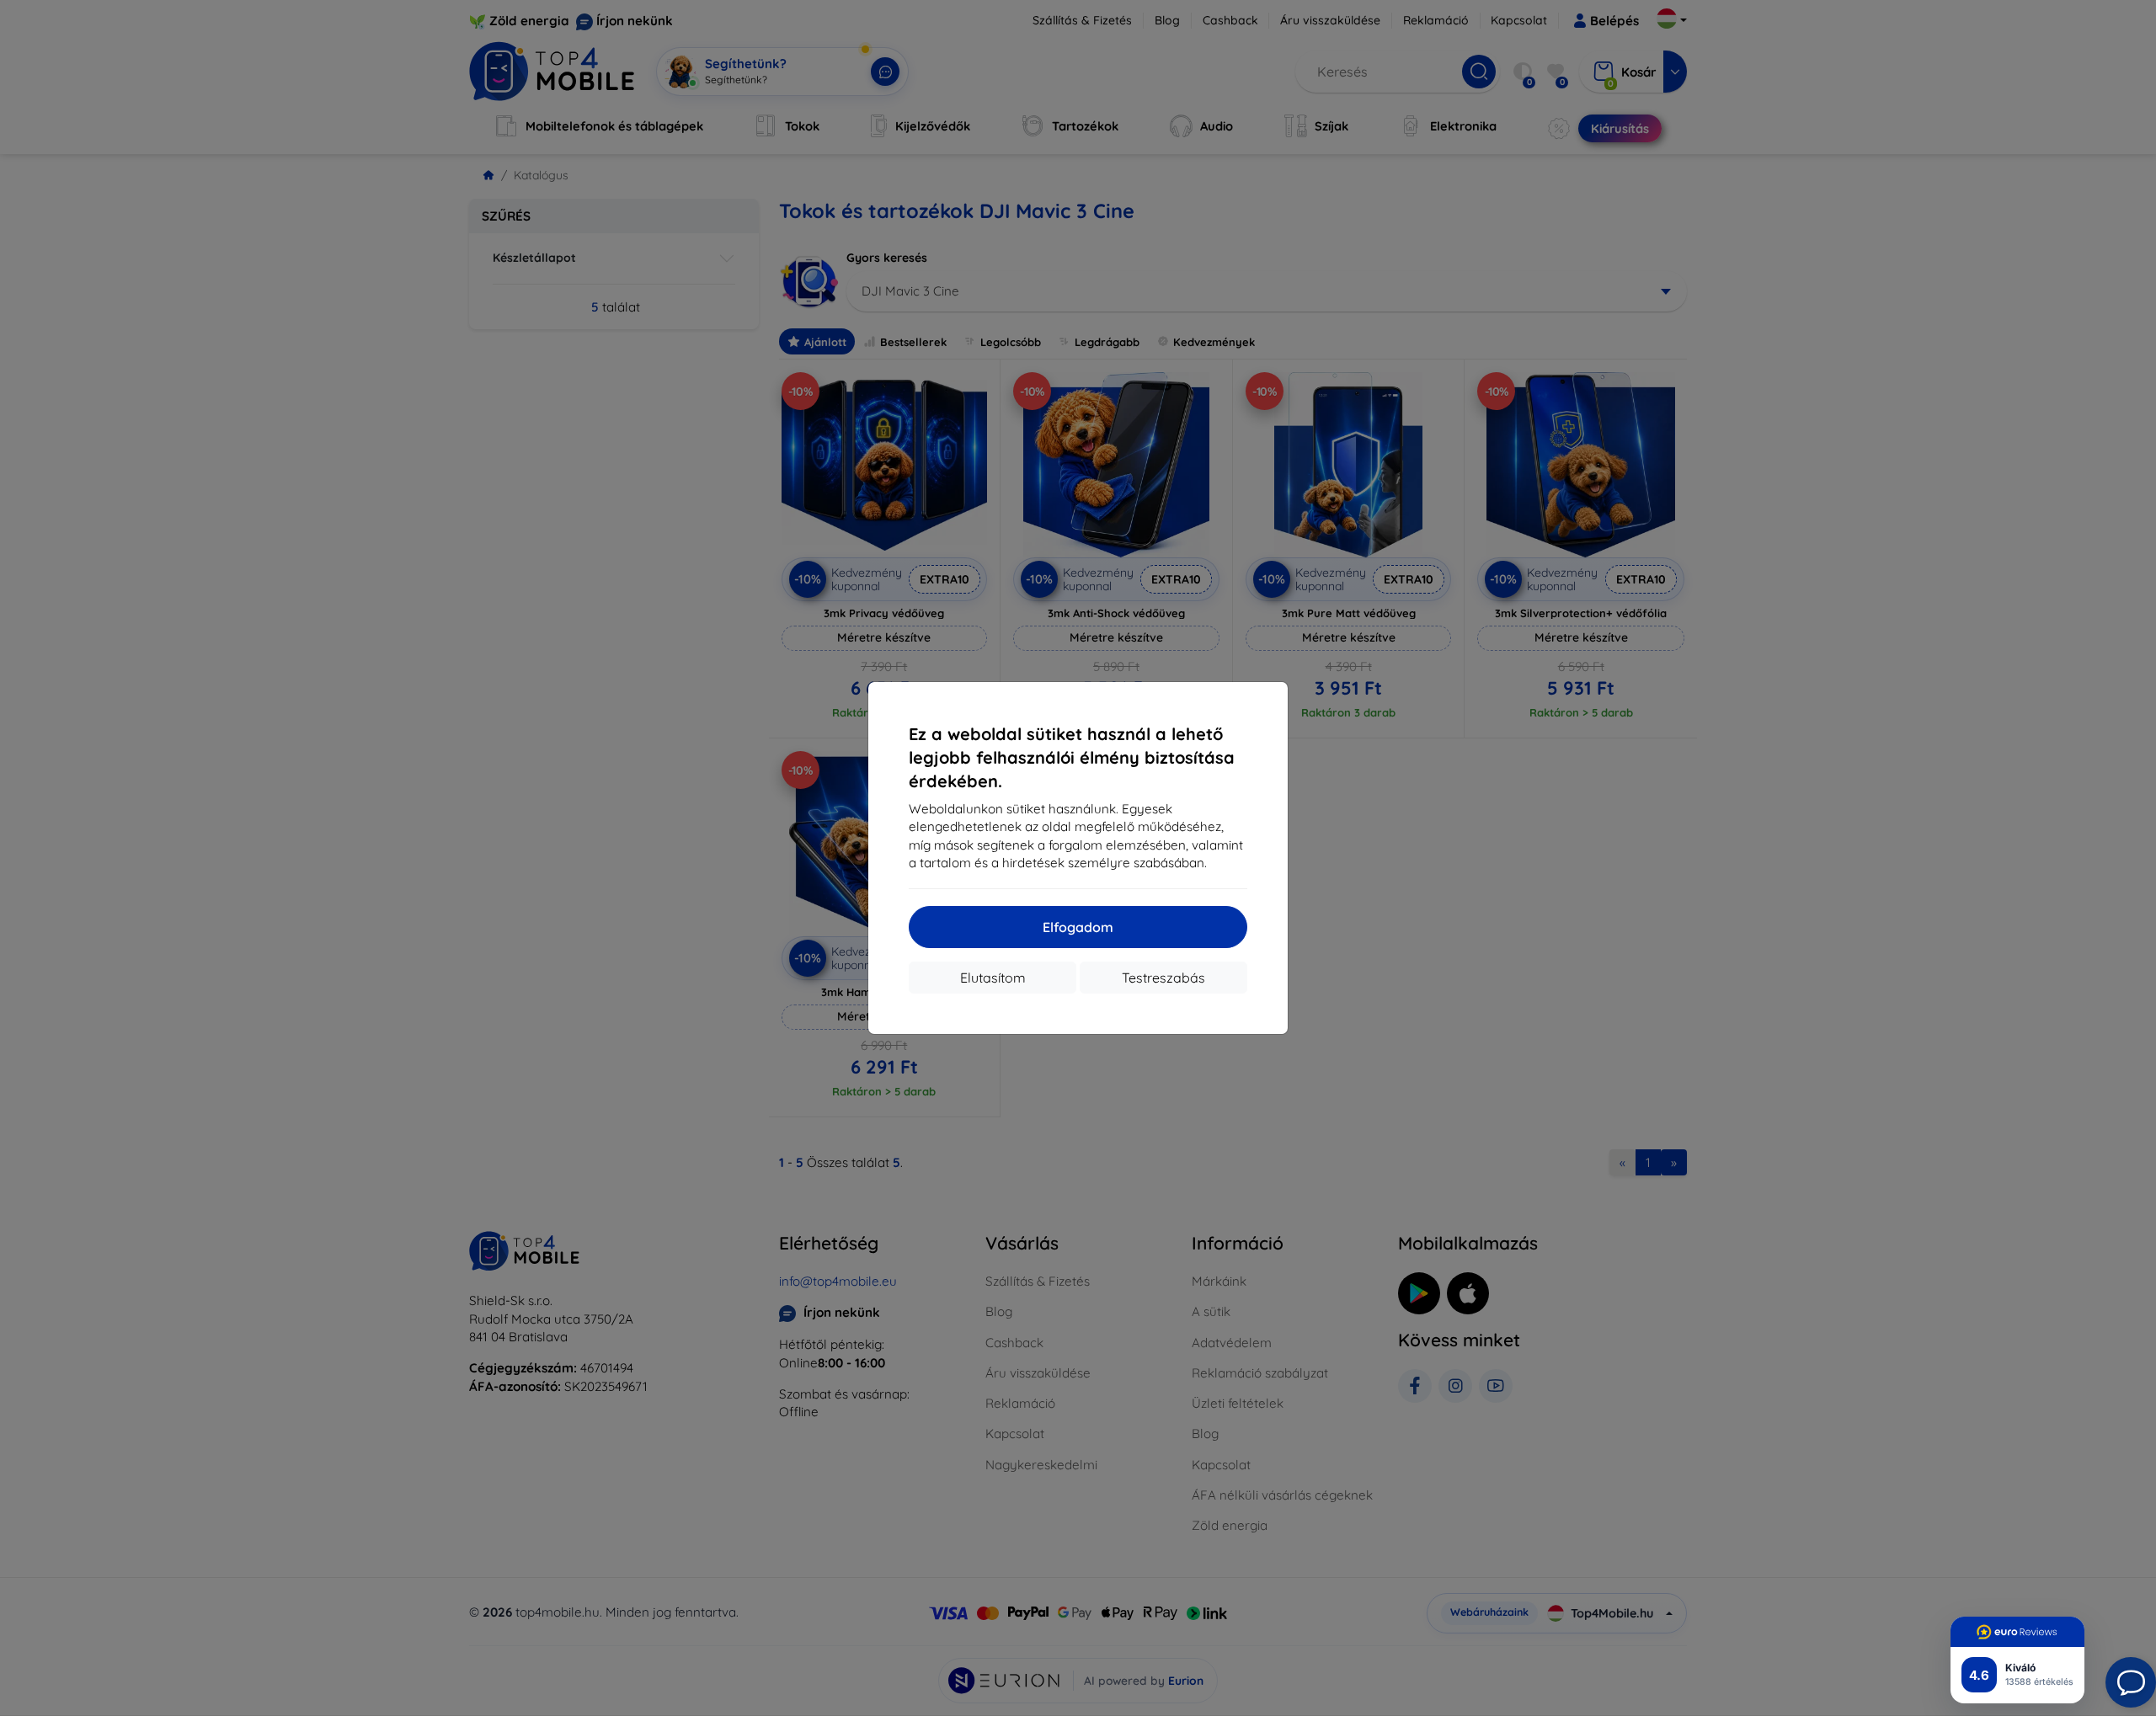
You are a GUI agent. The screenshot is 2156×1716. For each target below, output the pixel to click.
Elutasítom (993, 978)
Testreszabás (1163, 978)
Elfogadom (1078, 927)
